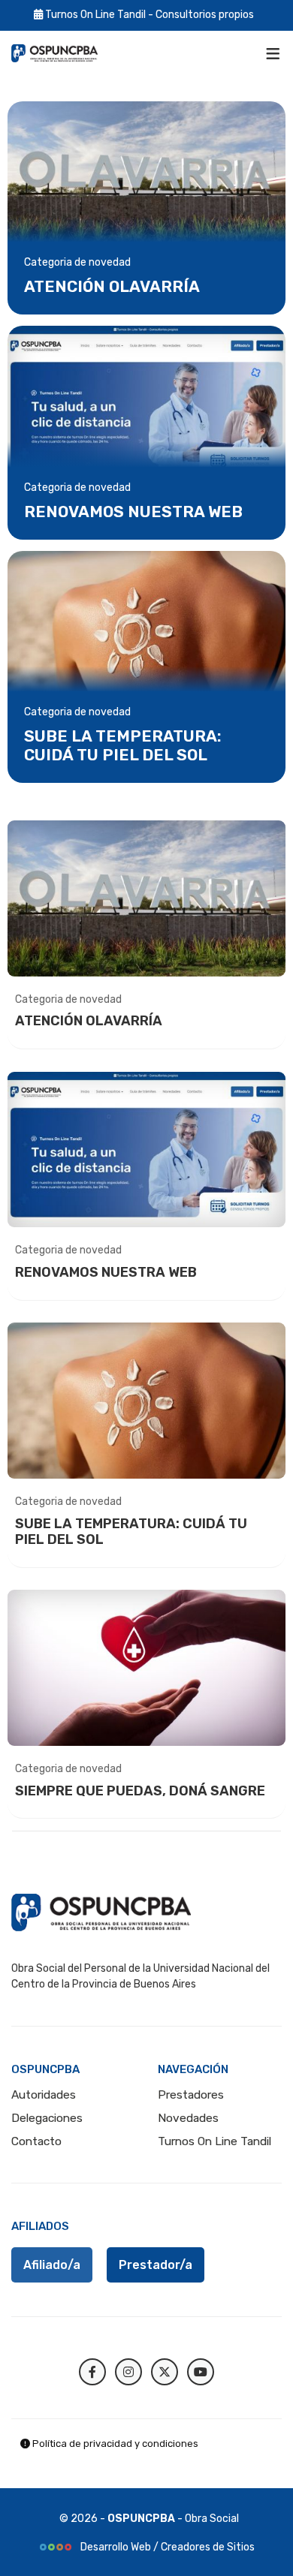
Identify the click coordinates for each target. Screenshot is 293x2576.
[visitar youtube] (201, 2372)
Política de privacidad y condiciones (114, 2444)
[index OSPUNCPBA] (54, 53)
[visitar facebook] (92, 2372)
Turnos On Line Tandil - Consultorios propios (148, 15)
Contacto (36, 2141)
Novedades (188, 2118)
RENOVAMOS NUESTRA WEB (133, 512)
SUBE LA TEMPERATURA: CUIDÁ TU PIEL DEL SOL (123, 745)
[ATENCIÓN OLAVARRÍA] (146, 179)
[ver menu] (273, 53)
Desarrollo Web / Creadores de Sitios (166, 2547)
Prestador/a (156, 2265)
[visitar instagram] (128, 2372)
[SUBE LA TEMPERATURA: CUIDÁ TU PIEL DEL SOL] (146, 629)
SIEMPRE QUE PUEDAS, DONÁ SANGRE (140, 1791)
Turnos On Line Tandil (214, 2141)
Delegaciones (47, 2118)
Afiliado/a (52, 2265)
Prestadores (191, 2095)
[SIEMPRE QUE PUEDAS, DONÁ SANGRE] (146, 1668)
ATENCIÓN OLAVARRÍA (112, 286)
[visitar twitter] (165, 2372)
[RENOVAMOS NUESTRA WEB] (146, 403)
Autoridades (44, 2095)
